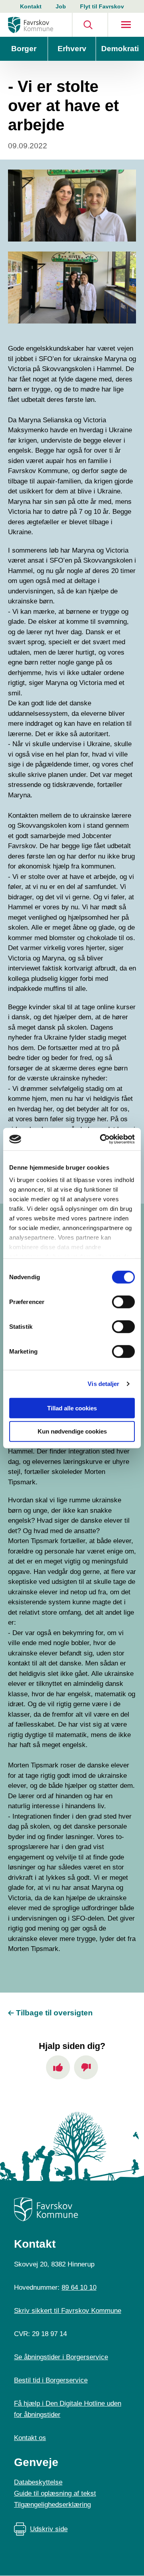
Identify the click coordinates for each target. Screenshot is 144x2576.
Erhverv (72, 49)
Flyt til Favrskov (102, 6)
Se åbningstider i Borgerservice (61, 2357)
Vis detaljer (103, 1384)
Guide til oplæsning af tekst (55, 2493)
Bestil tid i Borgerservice (51, 2380)
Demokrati (120, 49)
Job (61, 6)
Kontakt (31, 6)
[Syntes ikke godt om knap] (86, 2067)
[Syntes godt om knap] (58, 2067)
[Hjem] (31, 25)
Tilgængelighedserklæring (52, 2505)
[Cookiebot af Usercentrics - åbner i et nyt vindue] (102, 1139)
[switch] (123, 1302)
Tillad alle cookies (72, 1408)
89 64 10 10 (79, 2287)
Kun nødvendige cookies (72, 1431)
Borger (24, 49)
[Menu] (126, 25)
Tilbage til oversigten (54, 2013)
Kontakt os (30, 2438)
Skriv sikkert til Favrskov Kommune (68, 2311)
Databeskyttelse (38, 2482)
